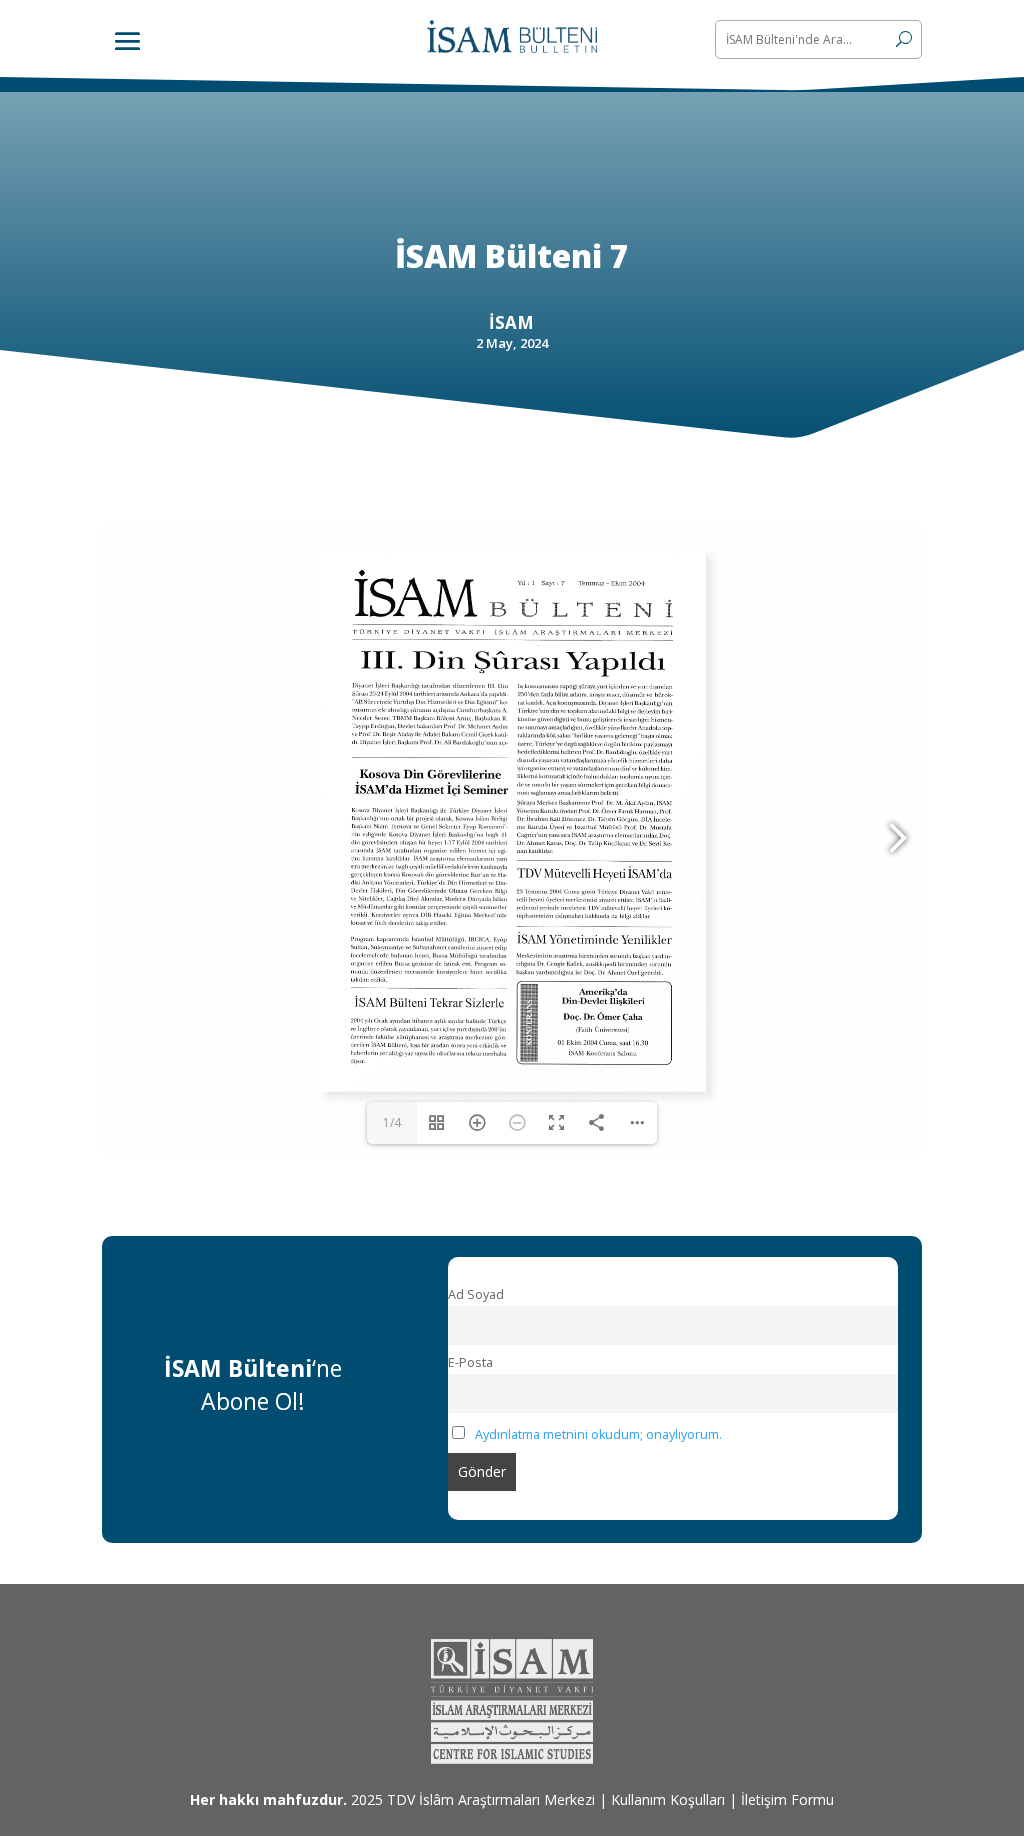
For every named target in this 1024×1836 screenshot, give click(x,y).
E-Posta (470, 1362)
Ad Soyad (476, 1294)
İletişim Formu (787, 1799)
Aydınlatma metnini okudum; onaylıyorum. (598, 1434)
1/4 (392, 1122)
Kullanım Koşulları (668, 1799)
